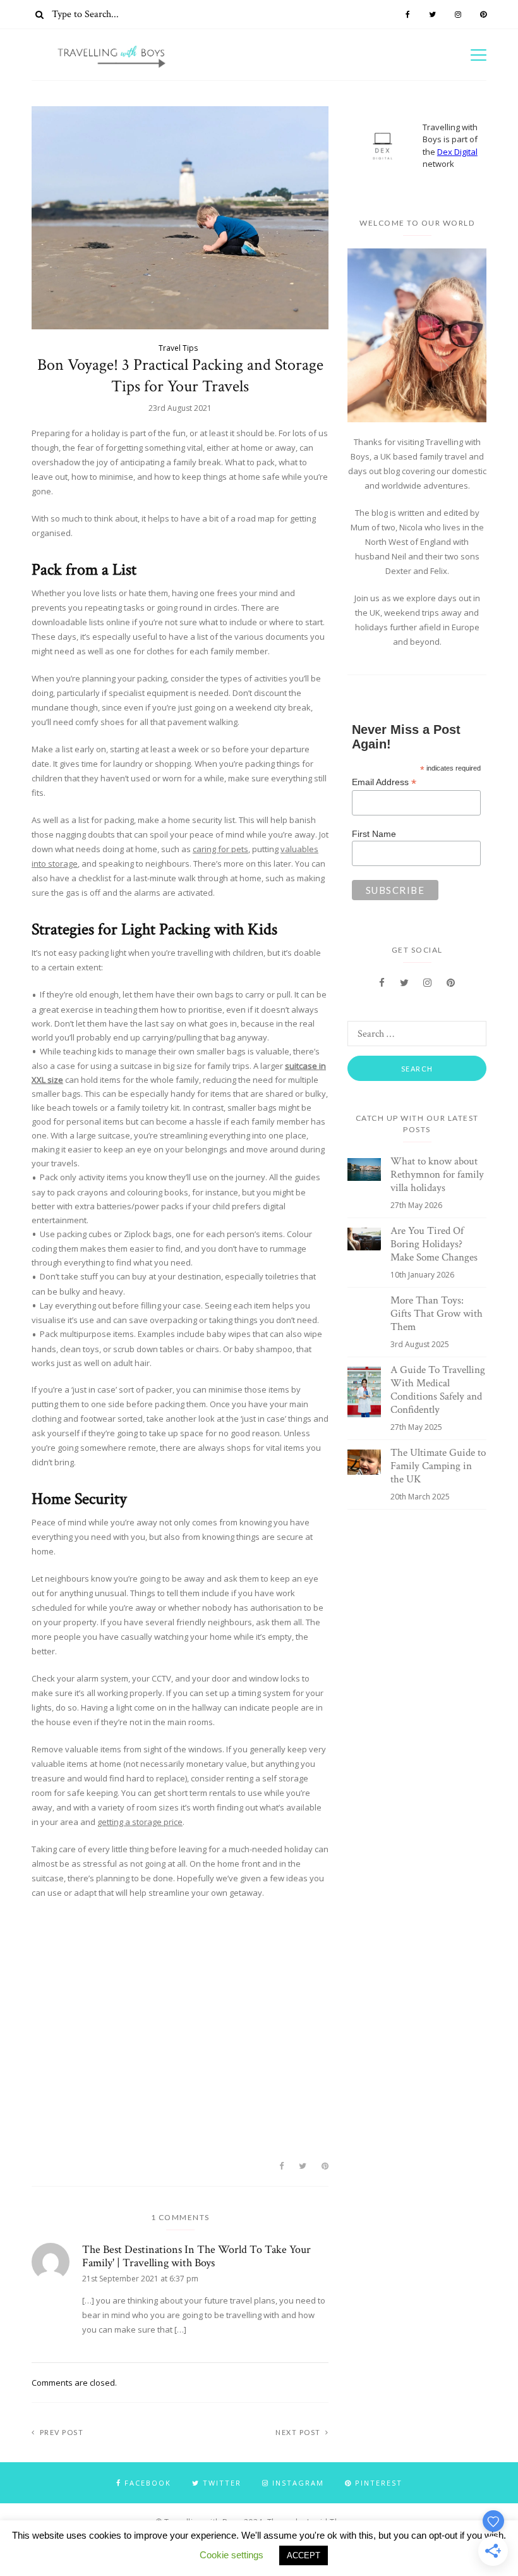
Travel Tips (178, 348)
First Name (374, 834)
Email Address (384, 782)
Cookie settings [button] (232, 2555)
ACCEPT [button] (304, 2555)
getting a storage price (140, 1822)
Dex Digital (457, 152)
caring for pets (220, 849)
